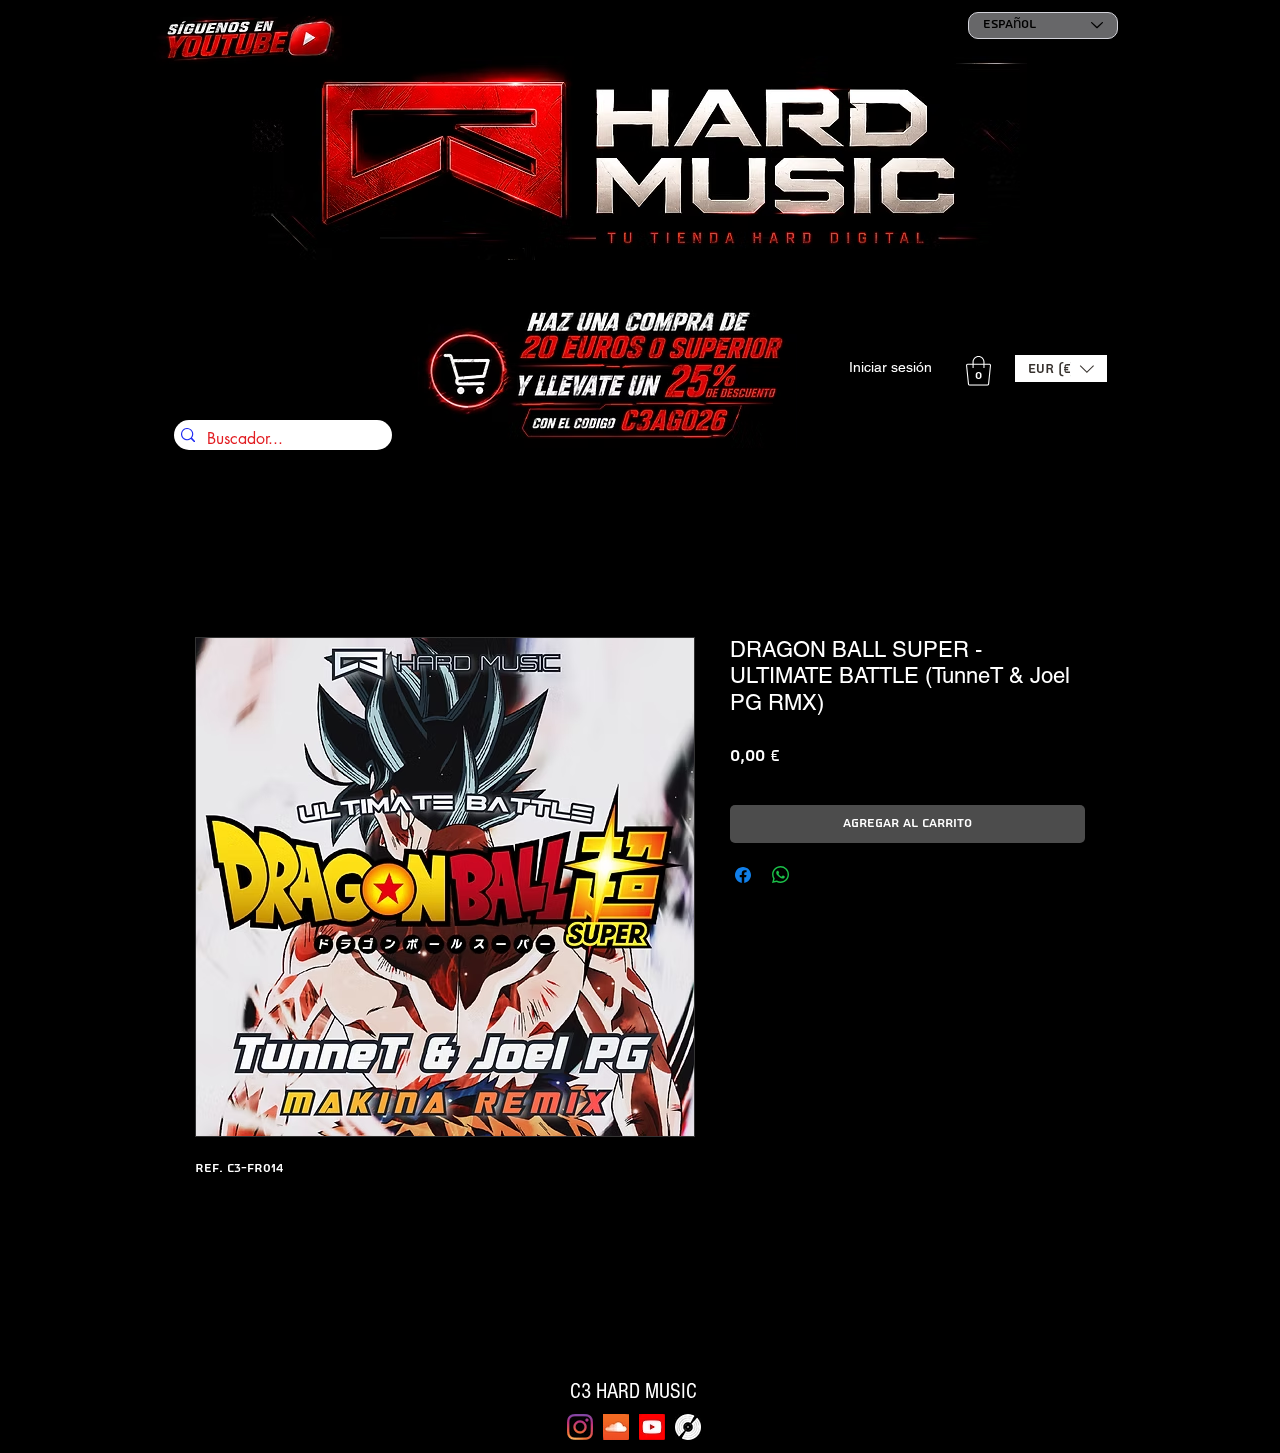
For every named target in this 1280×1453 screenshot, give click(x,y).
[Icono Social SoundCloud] (616, 1427)
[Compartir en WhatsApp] (781, 875)
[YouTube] (652, 1427)
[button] (1061, 368)
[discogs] (688, 1427)
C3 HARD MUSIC (633, 1391)
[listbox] (1061, 368)
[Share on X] (819, 875)
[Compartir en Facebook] (743, 875)
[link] (978, 371)
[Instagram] (580, 1427)
